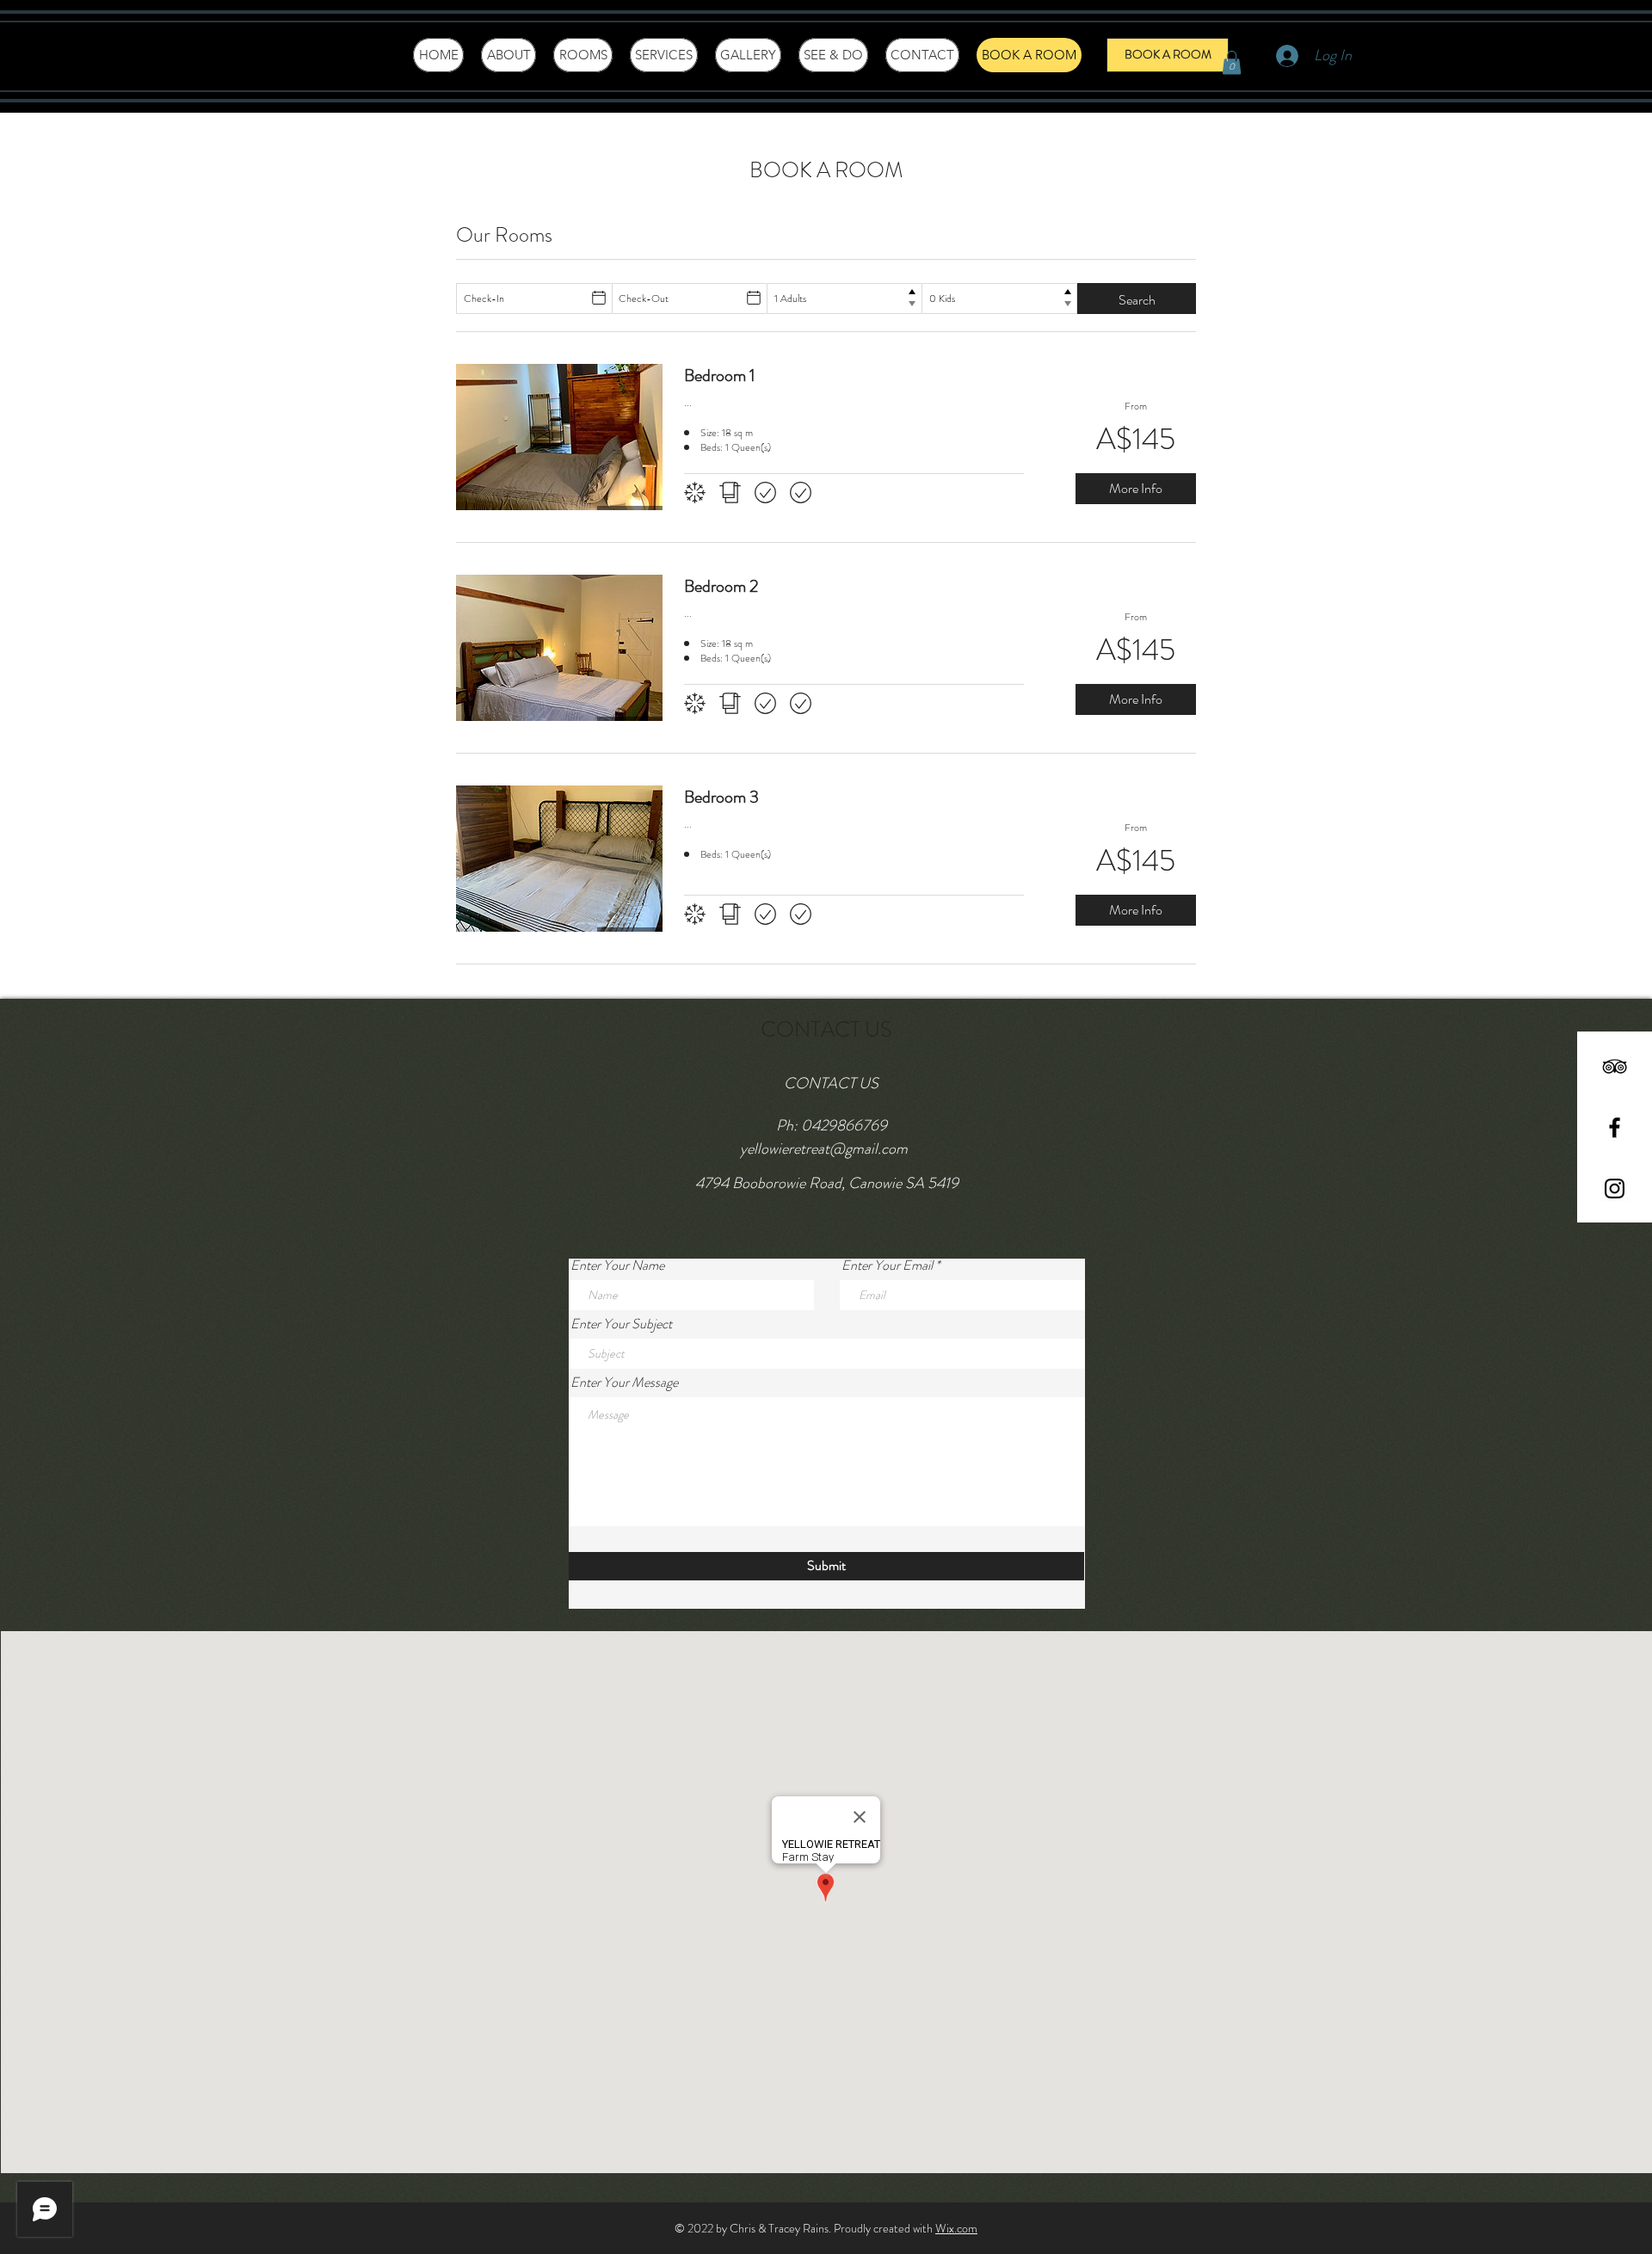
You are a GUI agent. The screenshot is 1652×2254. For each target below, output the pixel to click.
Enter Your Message (624, 1383)
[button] (1232, 62)
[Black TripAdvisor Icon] (1615, 1066)
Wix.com (956, 2228)
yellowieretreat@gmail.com (824, 1149)
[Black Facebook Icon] (1615, 1127)
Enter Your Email (887, 1266)
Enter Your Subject (621, 1324)
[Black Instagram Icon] (1615, 1189)
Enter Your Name (617, 1266)
